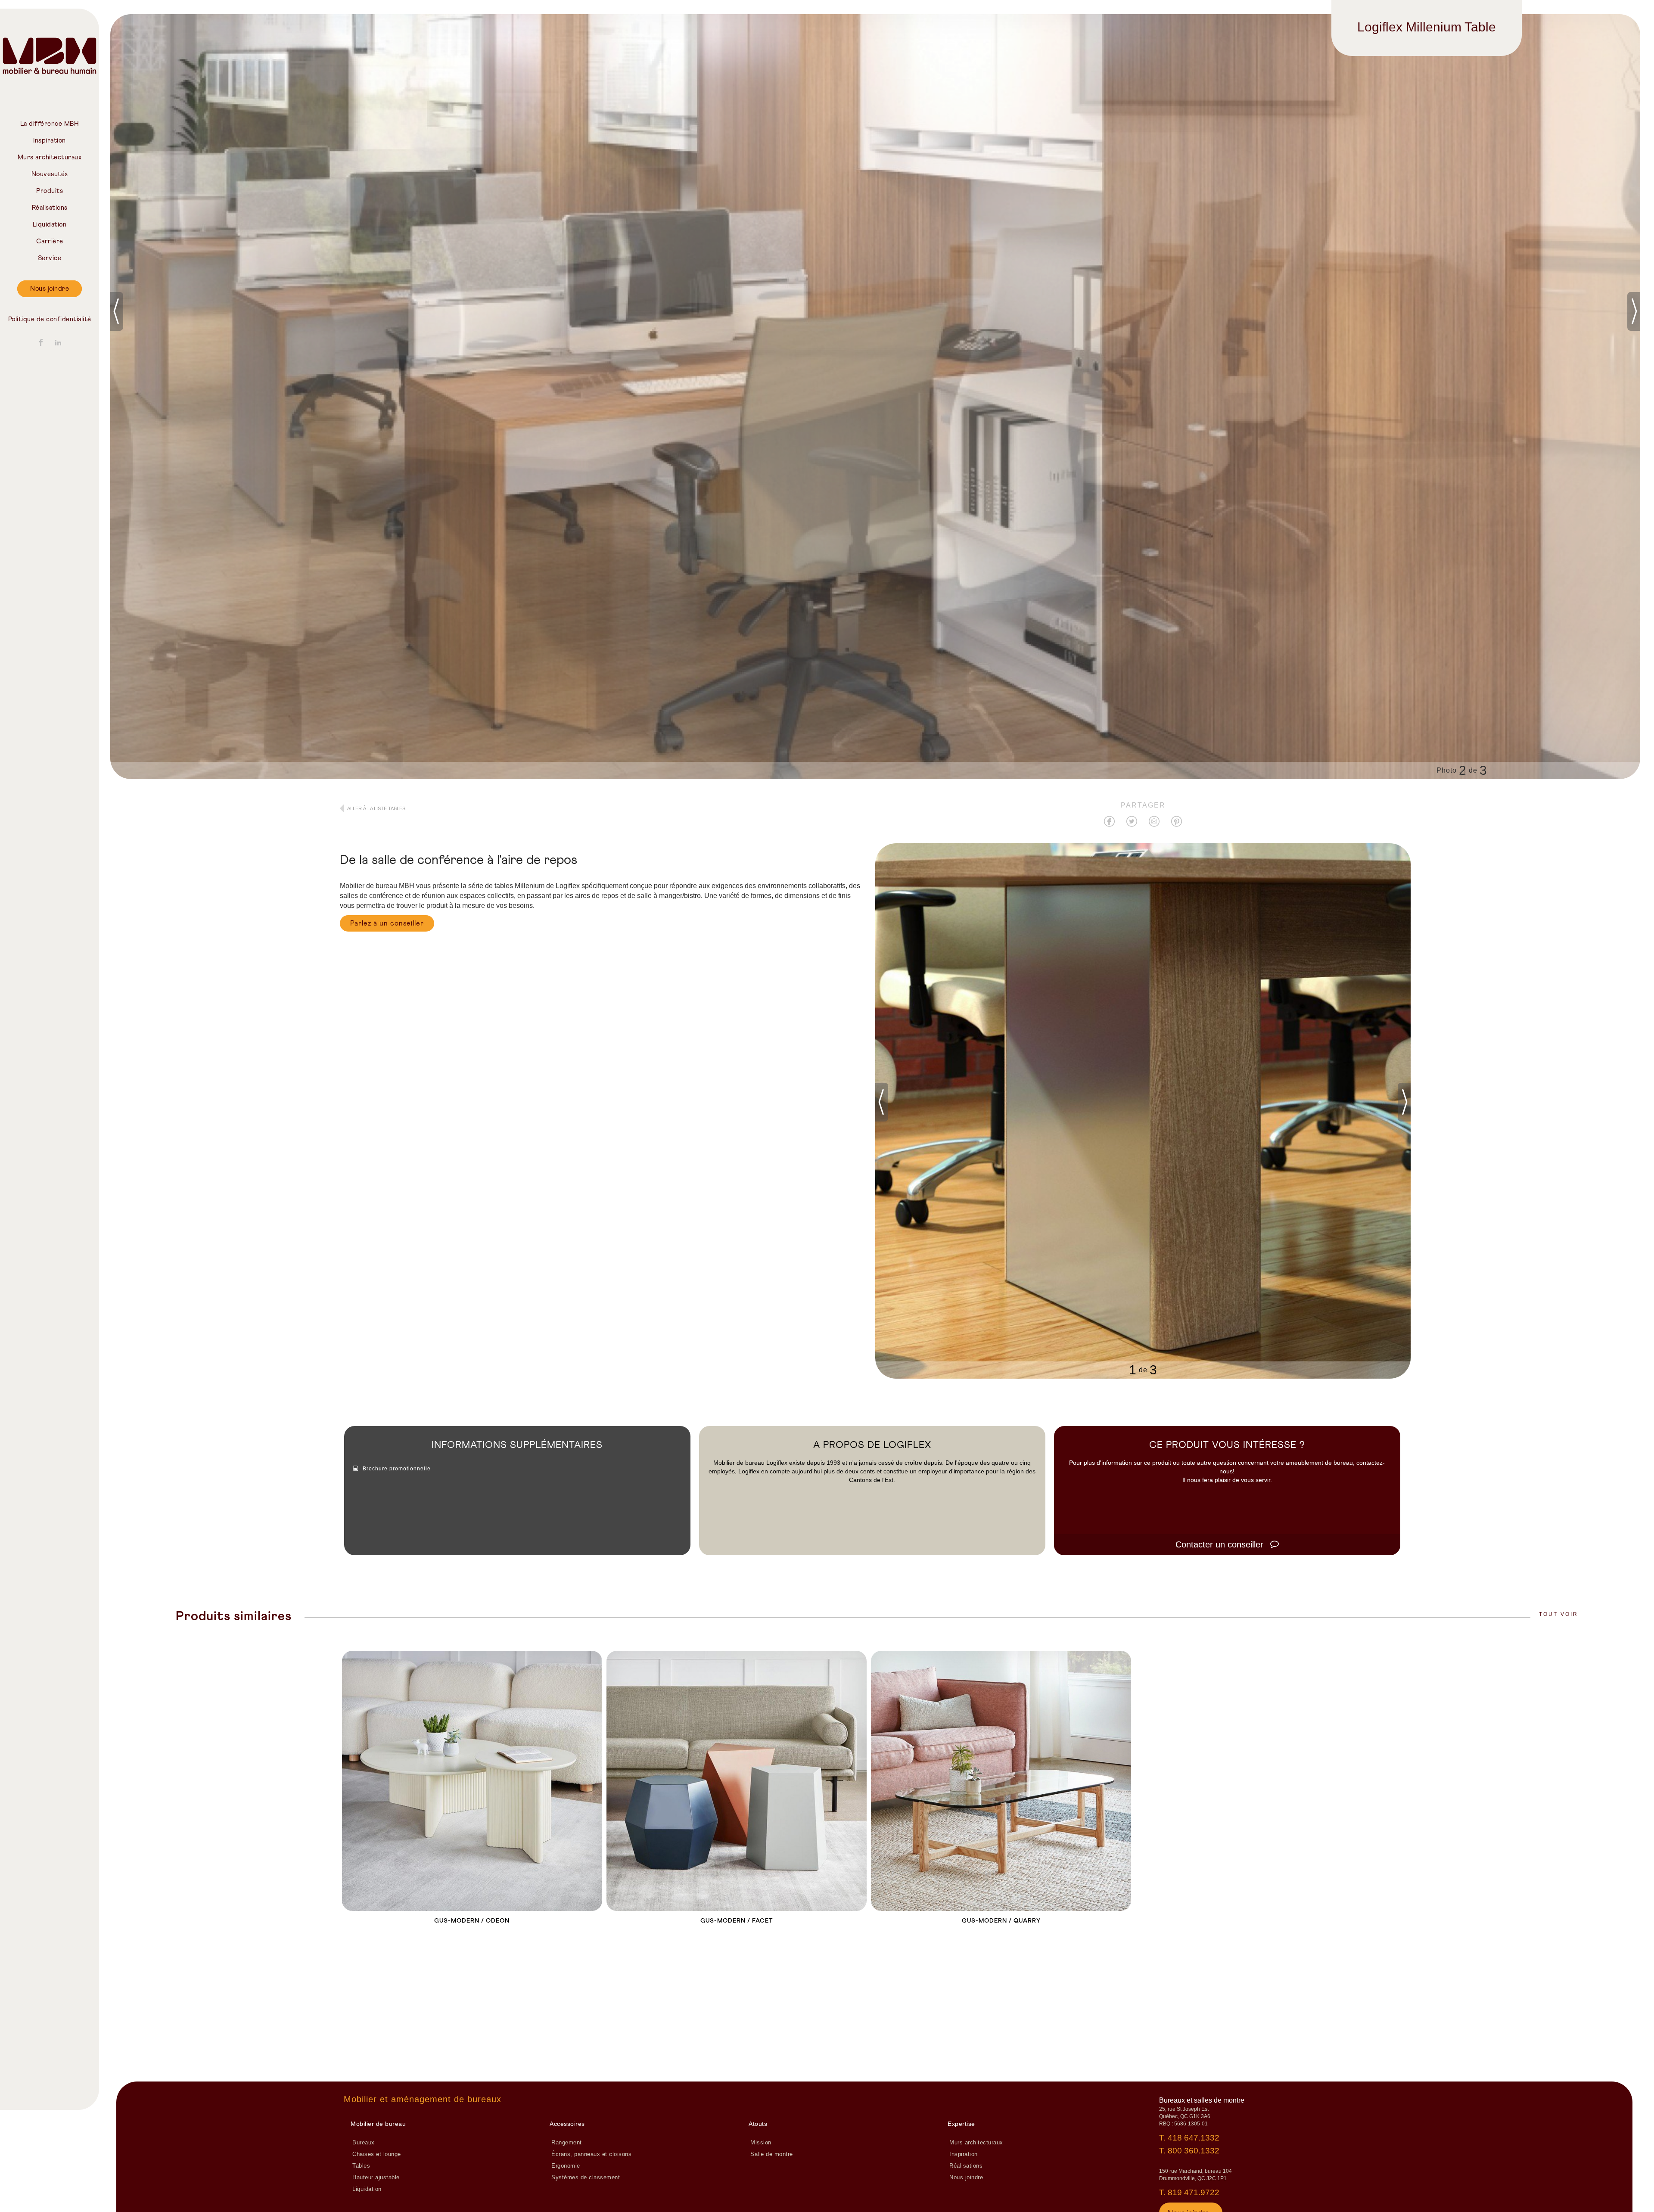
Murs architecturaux (50, 157)
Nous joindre (50, 289)
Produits (50, 191)
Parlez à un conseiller (387, 923)
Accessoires (567, 2124)
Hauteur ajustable (376, 2178)
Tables (361, 2166)
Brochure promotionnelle (397, 1469)
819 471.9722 (1194, 2192)
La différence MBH (50, 124)
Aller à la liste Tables (376, 808)
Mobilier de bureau (378, 2124)
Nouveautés (50, 174)
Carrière (50, 241)
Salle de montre (772, 2154)
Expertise (961, 2124)
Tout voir (1559, 1614)
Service (50, 258)
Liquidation (50, 225)
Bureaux (364, 2143)
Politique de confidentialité (50, 319)
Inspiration (50, 141)
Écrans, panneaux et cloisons (591, 2154)
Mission (761, 2143)
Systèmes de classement (586, 2178)
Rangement (567, 2143)
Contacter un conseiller (1221, 1544)
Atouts (758, 2124)
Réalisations (50, 208)
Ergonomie (566, 2166)
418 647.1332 (1194, 2138)
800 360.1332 (1194, 2151)
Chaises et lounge (377, 2154)
